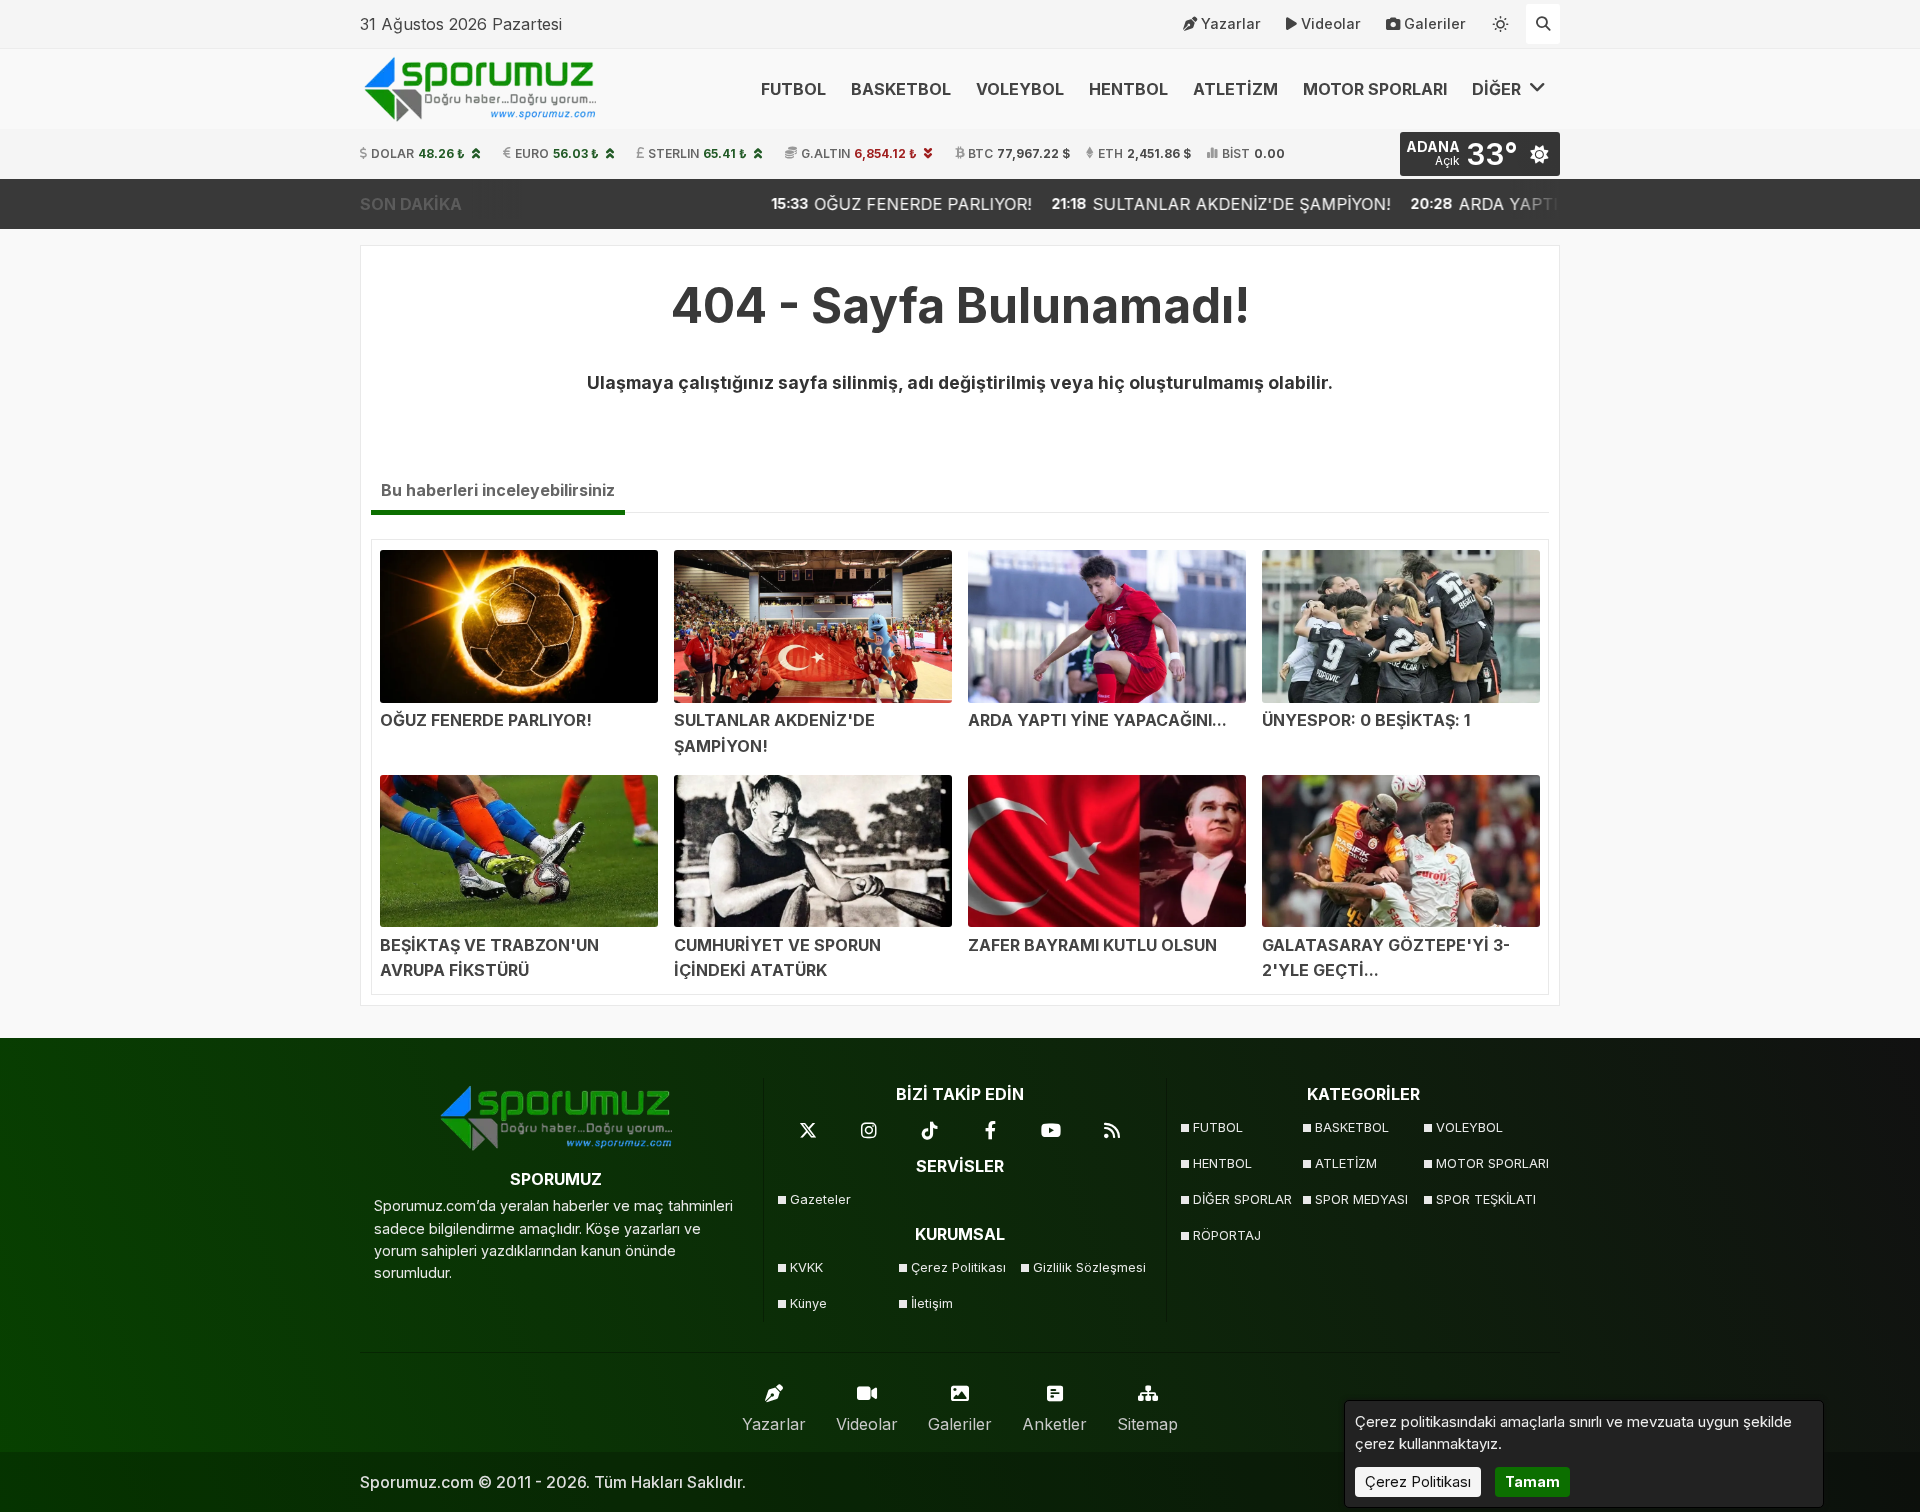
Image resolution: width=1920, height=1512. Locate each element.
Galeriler (1435, 23)
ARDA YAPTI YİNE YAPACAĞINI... (1454, 204)
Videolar (1331, 23)
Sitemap (1147, 1424)
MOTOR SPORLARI (1375, 89)
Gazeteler (820, 1199)
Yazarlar (1231, 23)
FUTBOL (793, 89)
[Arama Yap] (1543, 24)
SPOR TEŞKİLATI (1486, 1199)
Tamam (1532, 1481)
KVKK (806, 1267)
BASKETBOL (901, 89)
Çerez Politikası (958, 1267)
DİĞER (1498, 89)
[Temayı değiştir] (1501, 20)
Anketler (1054, 1424)
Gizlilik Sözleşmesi (1087, 1267)
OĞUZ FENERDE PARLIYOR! (791, 204)
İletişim (932, 1303)
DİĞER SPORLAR (1242, 1199)
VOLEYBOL (1020, 89)
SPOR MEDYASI (1361, 1199)
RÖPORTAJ (1227, 1235)
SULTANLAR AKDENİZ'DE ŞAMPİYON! (1110, 204)
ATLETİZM (1235, 89)
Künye (808, 1303)
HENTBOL (1128, 89)
